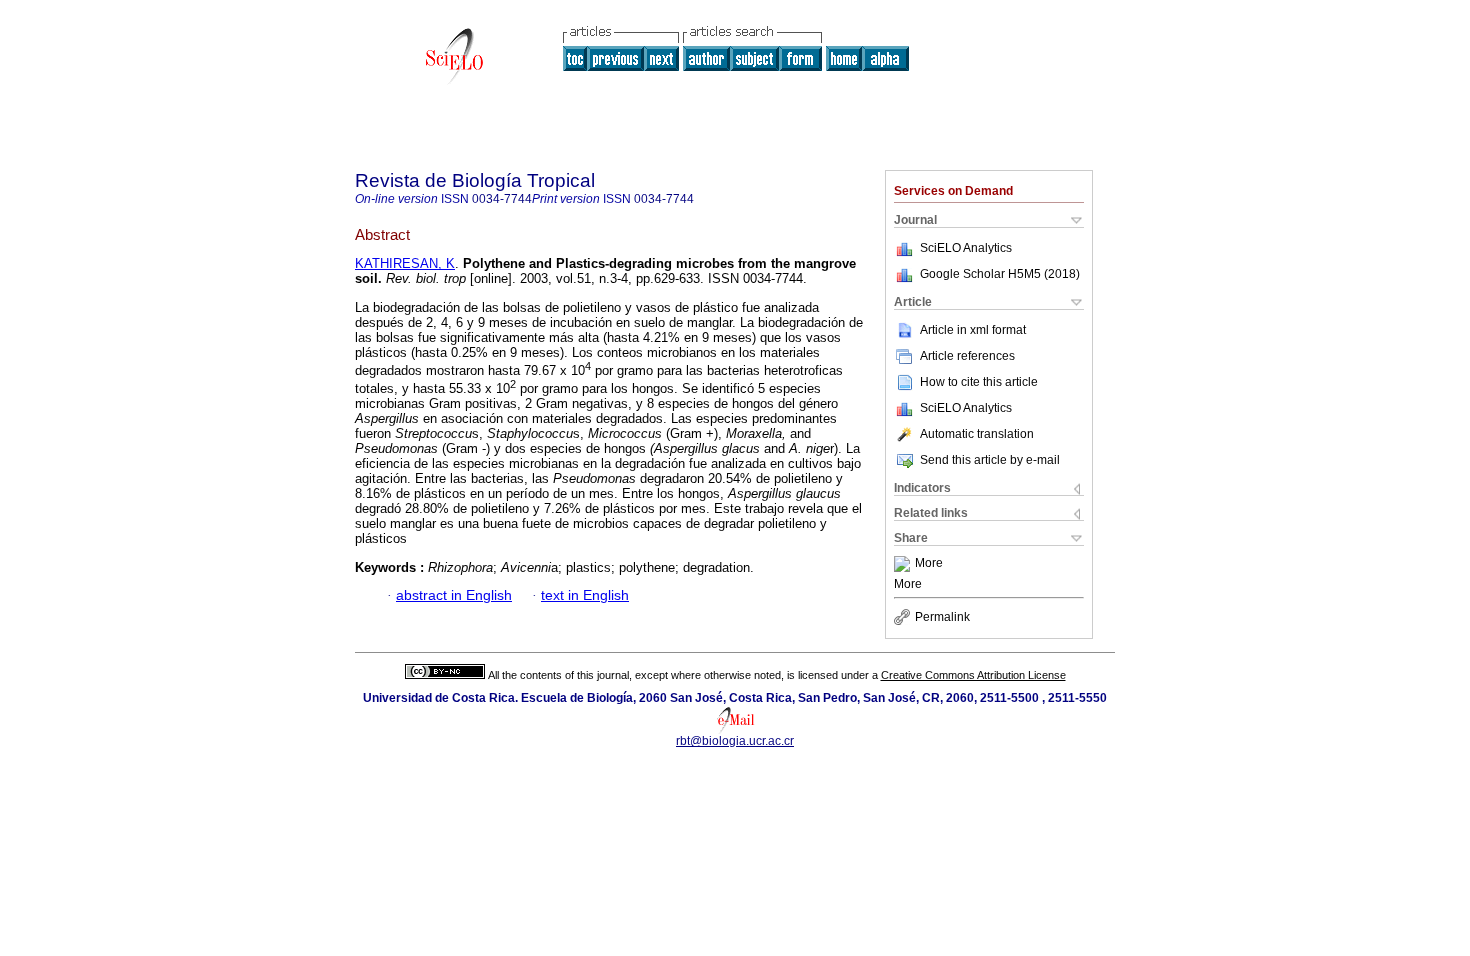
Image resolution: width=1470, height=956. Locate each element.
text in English (585, 595)
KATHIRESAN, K (405, 263)
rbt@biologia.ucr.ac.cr (735, 741)
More (929, 564)
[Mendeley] (904, 564)
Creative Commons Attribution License (973, 675)
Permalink (942, 617)
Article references (967, 356)
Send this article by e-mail (990, 460)
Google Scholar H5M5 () (1000, 274)
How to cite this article (979, 382)
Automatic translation (977, 434)
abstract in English (454, 595)
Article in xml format (973, 330)
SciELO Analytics (966, 248)
